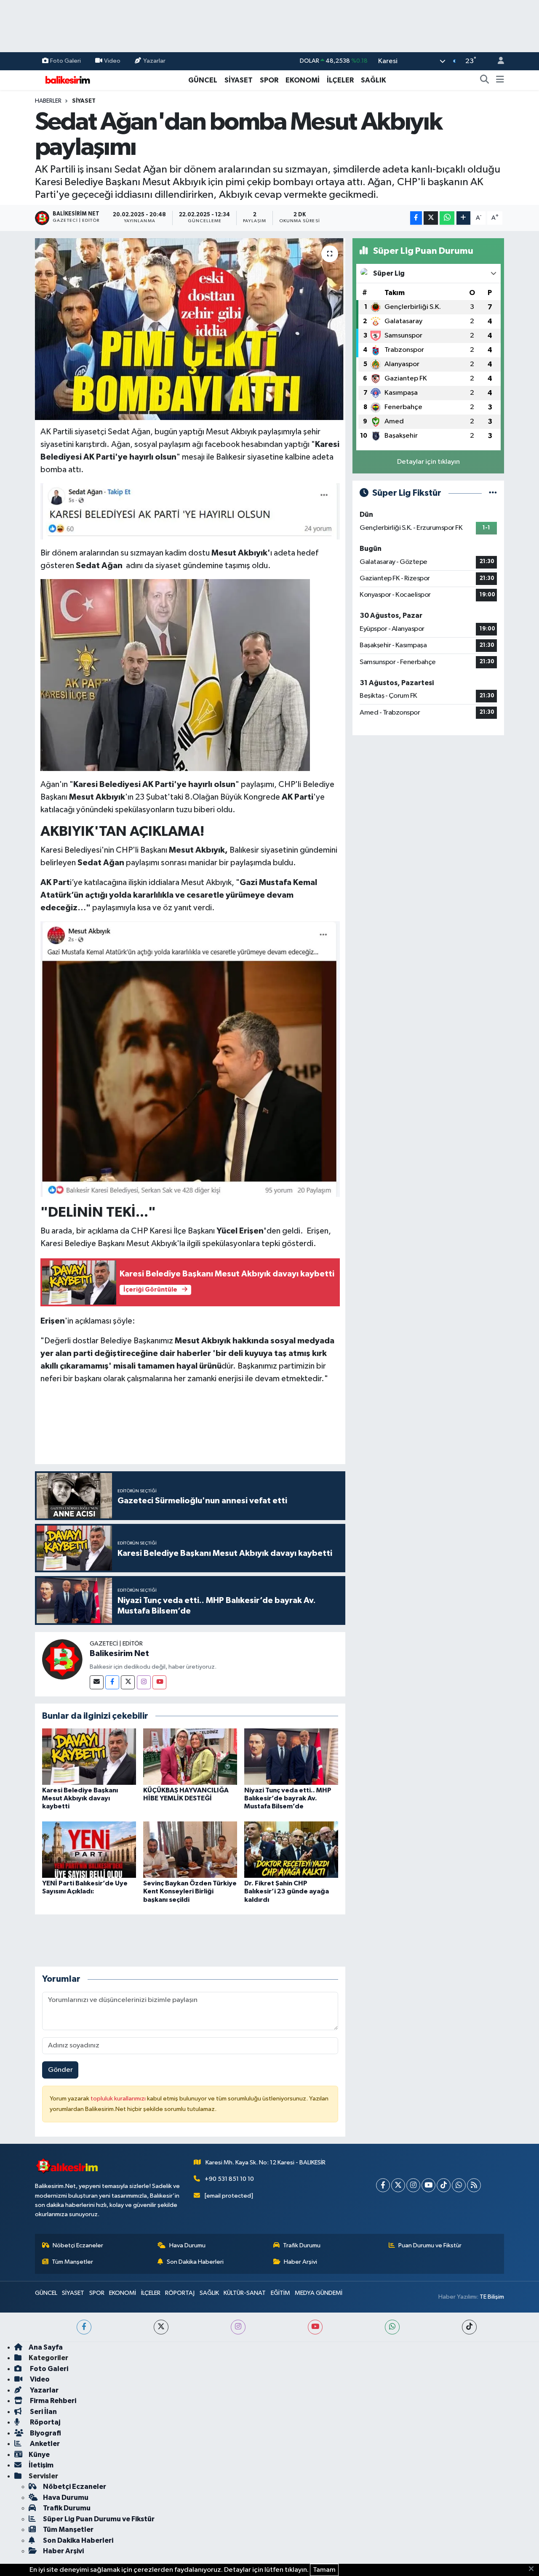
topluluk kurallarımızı (119, 2099)
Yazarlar (154, 61)
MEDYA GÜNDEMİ (319, 2293)
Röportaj (44, 2422)
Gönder (60, 2070)
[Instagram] (144, 1682)
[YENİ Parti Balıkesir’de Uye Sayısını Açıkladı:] (89, 1849)
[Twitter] (128, 1682)
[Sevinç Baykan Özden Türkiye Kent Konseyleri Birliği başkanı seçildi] (190, 1849)
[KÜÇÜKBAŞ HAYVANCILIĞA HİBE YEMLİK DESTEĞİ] (190, 1756)
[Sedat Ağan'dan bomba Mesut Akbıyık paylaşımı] (190, 329)
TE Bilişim (492, 2297)
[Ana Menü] (500, 80)
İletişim (41, 2465)
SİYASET (239, 80)
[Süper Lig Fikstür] (493, 493)
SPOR (269, 80)
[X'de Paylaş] (431, 218)
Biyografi (45, 2433)
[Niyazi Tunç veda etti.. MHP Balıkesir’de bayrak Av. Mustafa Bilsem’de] (291, 1756)
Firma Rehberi (52, 2401)
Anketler (44, 2444)
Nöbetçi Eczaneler (78, 2245)
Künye (39, 2455)
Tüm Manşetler (72, 2262)
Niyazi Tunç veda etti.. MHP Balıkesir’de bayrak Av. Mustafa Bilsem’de (288, 1798)
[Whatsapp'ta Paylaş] (447, 218)
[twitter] (161, 2327)
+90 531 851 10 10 (229, 2179)
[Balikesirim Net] (62, 1659)
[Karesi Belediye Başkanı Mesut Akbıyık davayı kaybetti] (89, 1756)
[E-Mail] (97, 1682)
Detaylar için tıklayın (428, 462)
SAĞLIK (374, 80)
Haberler (48, 101)
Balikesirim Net (119, 1654)
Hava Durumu (187, 2245)
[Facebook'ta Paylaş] (416, 218)
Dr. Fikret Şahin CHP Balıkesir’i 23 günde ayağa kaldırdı (287, 1891)
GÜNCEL (203, 80)
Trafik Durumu (302, 2245)
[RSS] (474, 2185)
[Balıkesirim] (67, 80)
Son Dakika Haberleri (195, 2262)
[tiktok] (469, 2327)
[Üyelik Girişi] (497, 61)
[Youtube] (159, 1682)
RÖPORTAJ (180, 2293)
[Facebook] (112, 1682)
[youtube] (315, 2327)
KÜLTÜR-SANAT (245, 2293)
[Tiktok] (444, 2185)
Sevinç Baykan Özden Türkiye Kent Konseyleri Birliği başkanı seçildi (190, 1891)
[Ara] (485, 80)
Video (112, 61)
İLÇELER (340, 80)
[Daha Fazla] (463, 218)
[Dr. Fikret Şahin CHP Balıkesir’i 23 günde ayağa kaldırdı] (291, 1849)
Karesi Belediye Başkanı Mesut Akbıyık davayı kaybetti (80, 1798)
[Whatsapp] (459, 2185)
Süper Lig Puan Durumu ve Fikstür (99, 2519)
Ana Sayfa (46, 2347)
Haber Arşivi (300, 2262)
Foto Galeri (65, 61)
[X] (398, 2185)
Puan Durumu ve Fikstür (430, 2245)
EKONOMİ (303, 80)
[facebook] (84, 2327)
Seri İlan (43, 2412)
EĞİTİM (280, 2293)
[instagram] (238, 2327)
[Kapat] (534, 2569)
